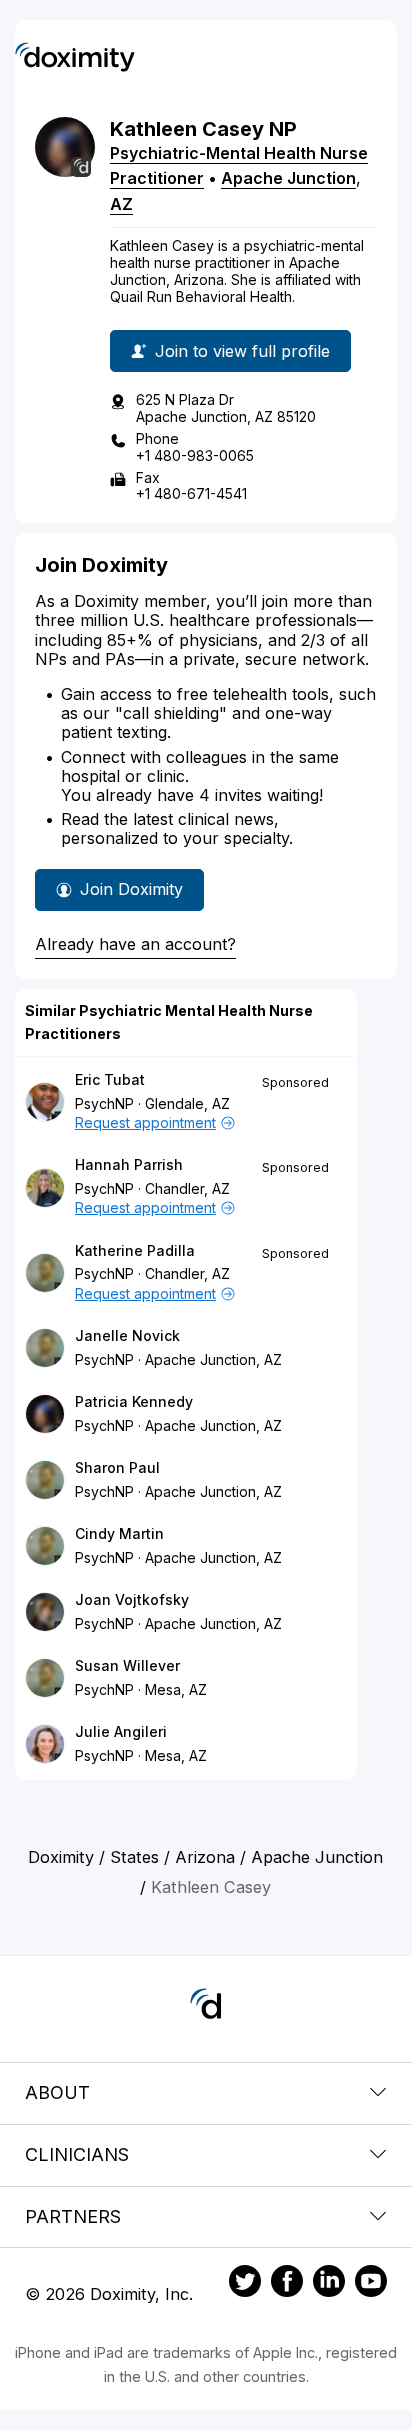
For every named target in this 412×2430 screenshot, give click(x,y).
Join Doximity (131, 889)
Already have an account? (135, 944)
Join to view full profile (242, 351)
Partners (73, 2216)
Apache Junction (288, 178)
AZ (121, 204)
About (57, 2092)
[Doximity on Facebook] (287, 2284)
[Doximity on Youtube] (371, 2284)
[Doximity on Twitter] (245, 2284)
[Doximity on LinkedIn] (329, 2284)
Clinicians (77, 2154)
